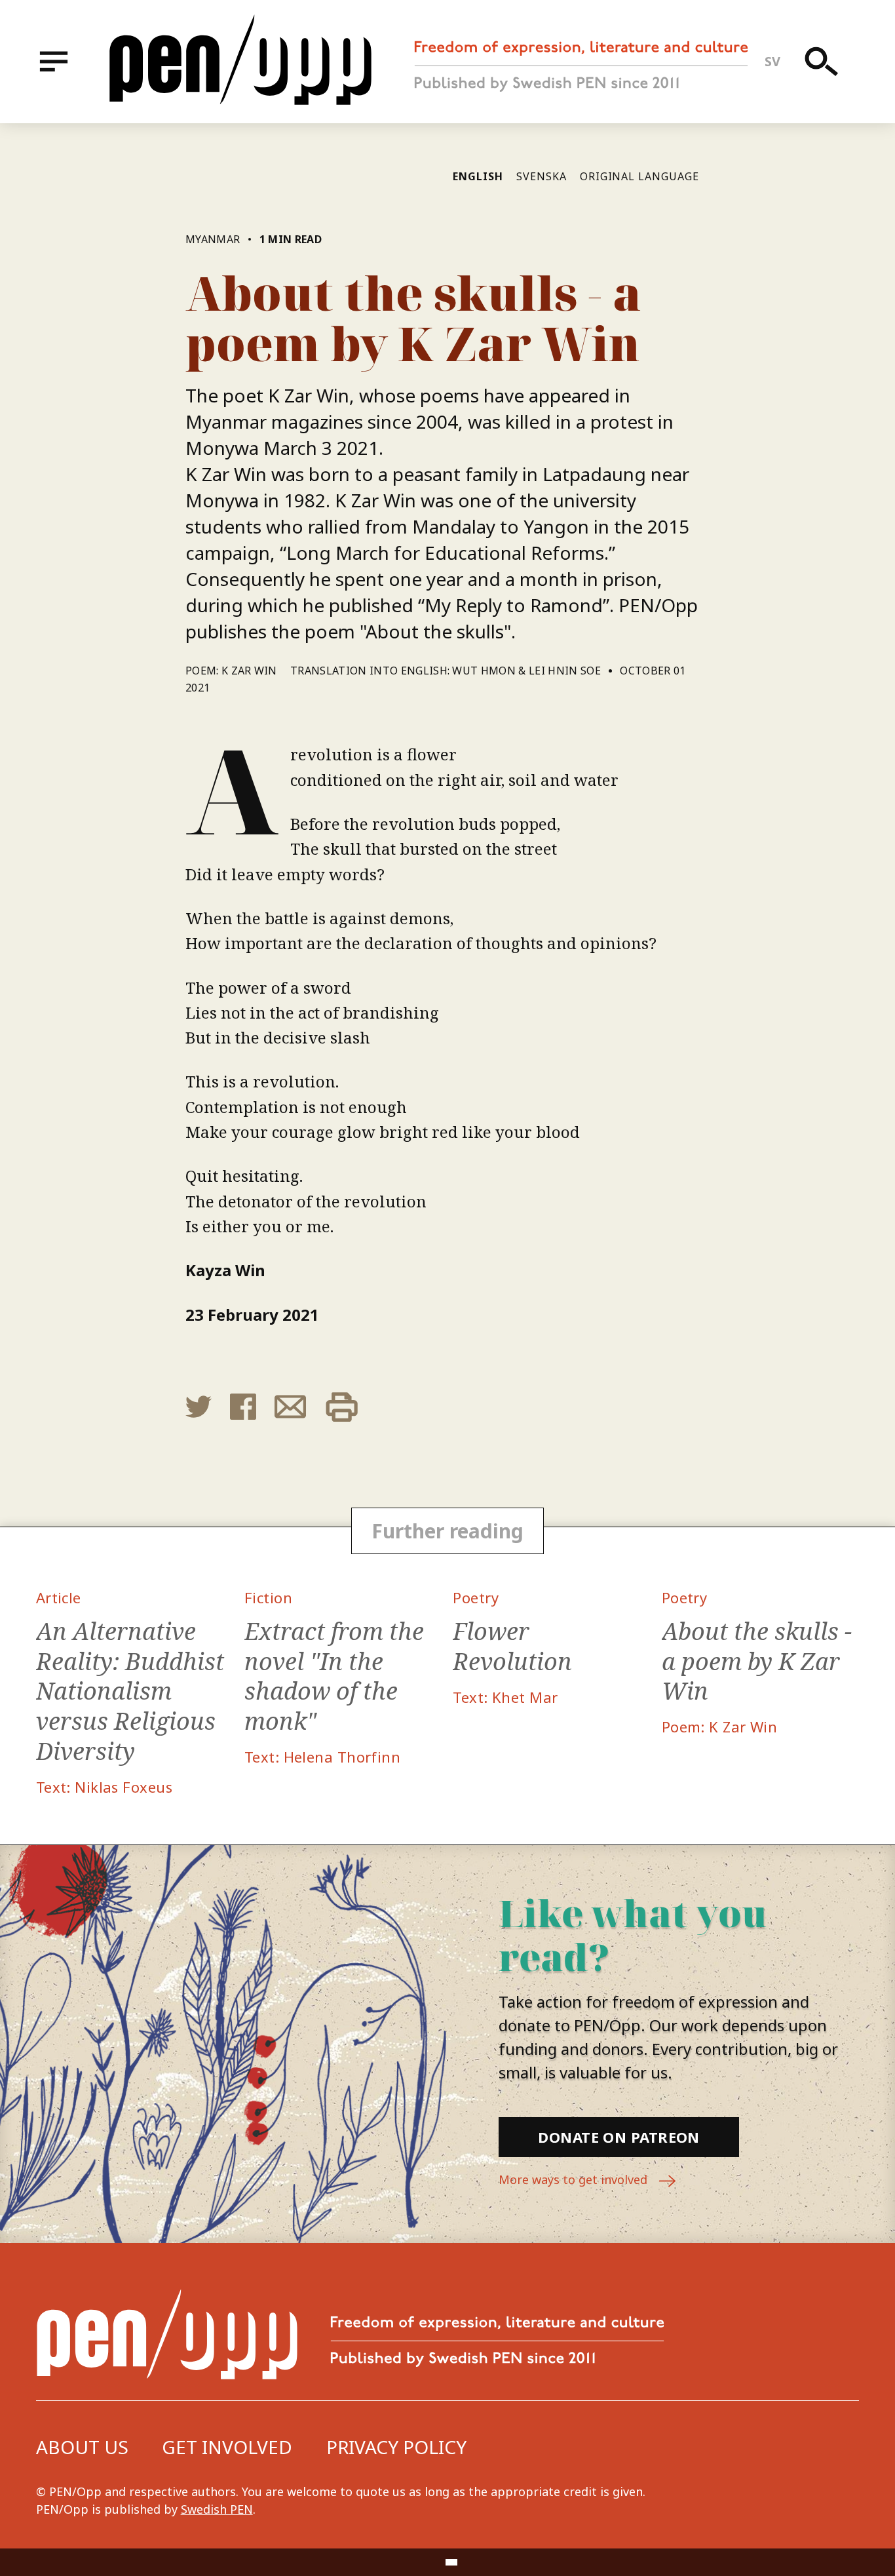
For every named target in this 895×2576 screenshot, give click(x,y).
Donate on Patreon (619, 2137)
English (478, 176)
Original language (639, 176)
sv (773, 61)
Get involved (227, 2447)
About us (82, 2447)
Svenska (542, 176)
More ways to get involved (575, 2179)
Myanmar (213, 239)
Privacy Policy (396, 2447)
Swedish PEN (217, 2509)
